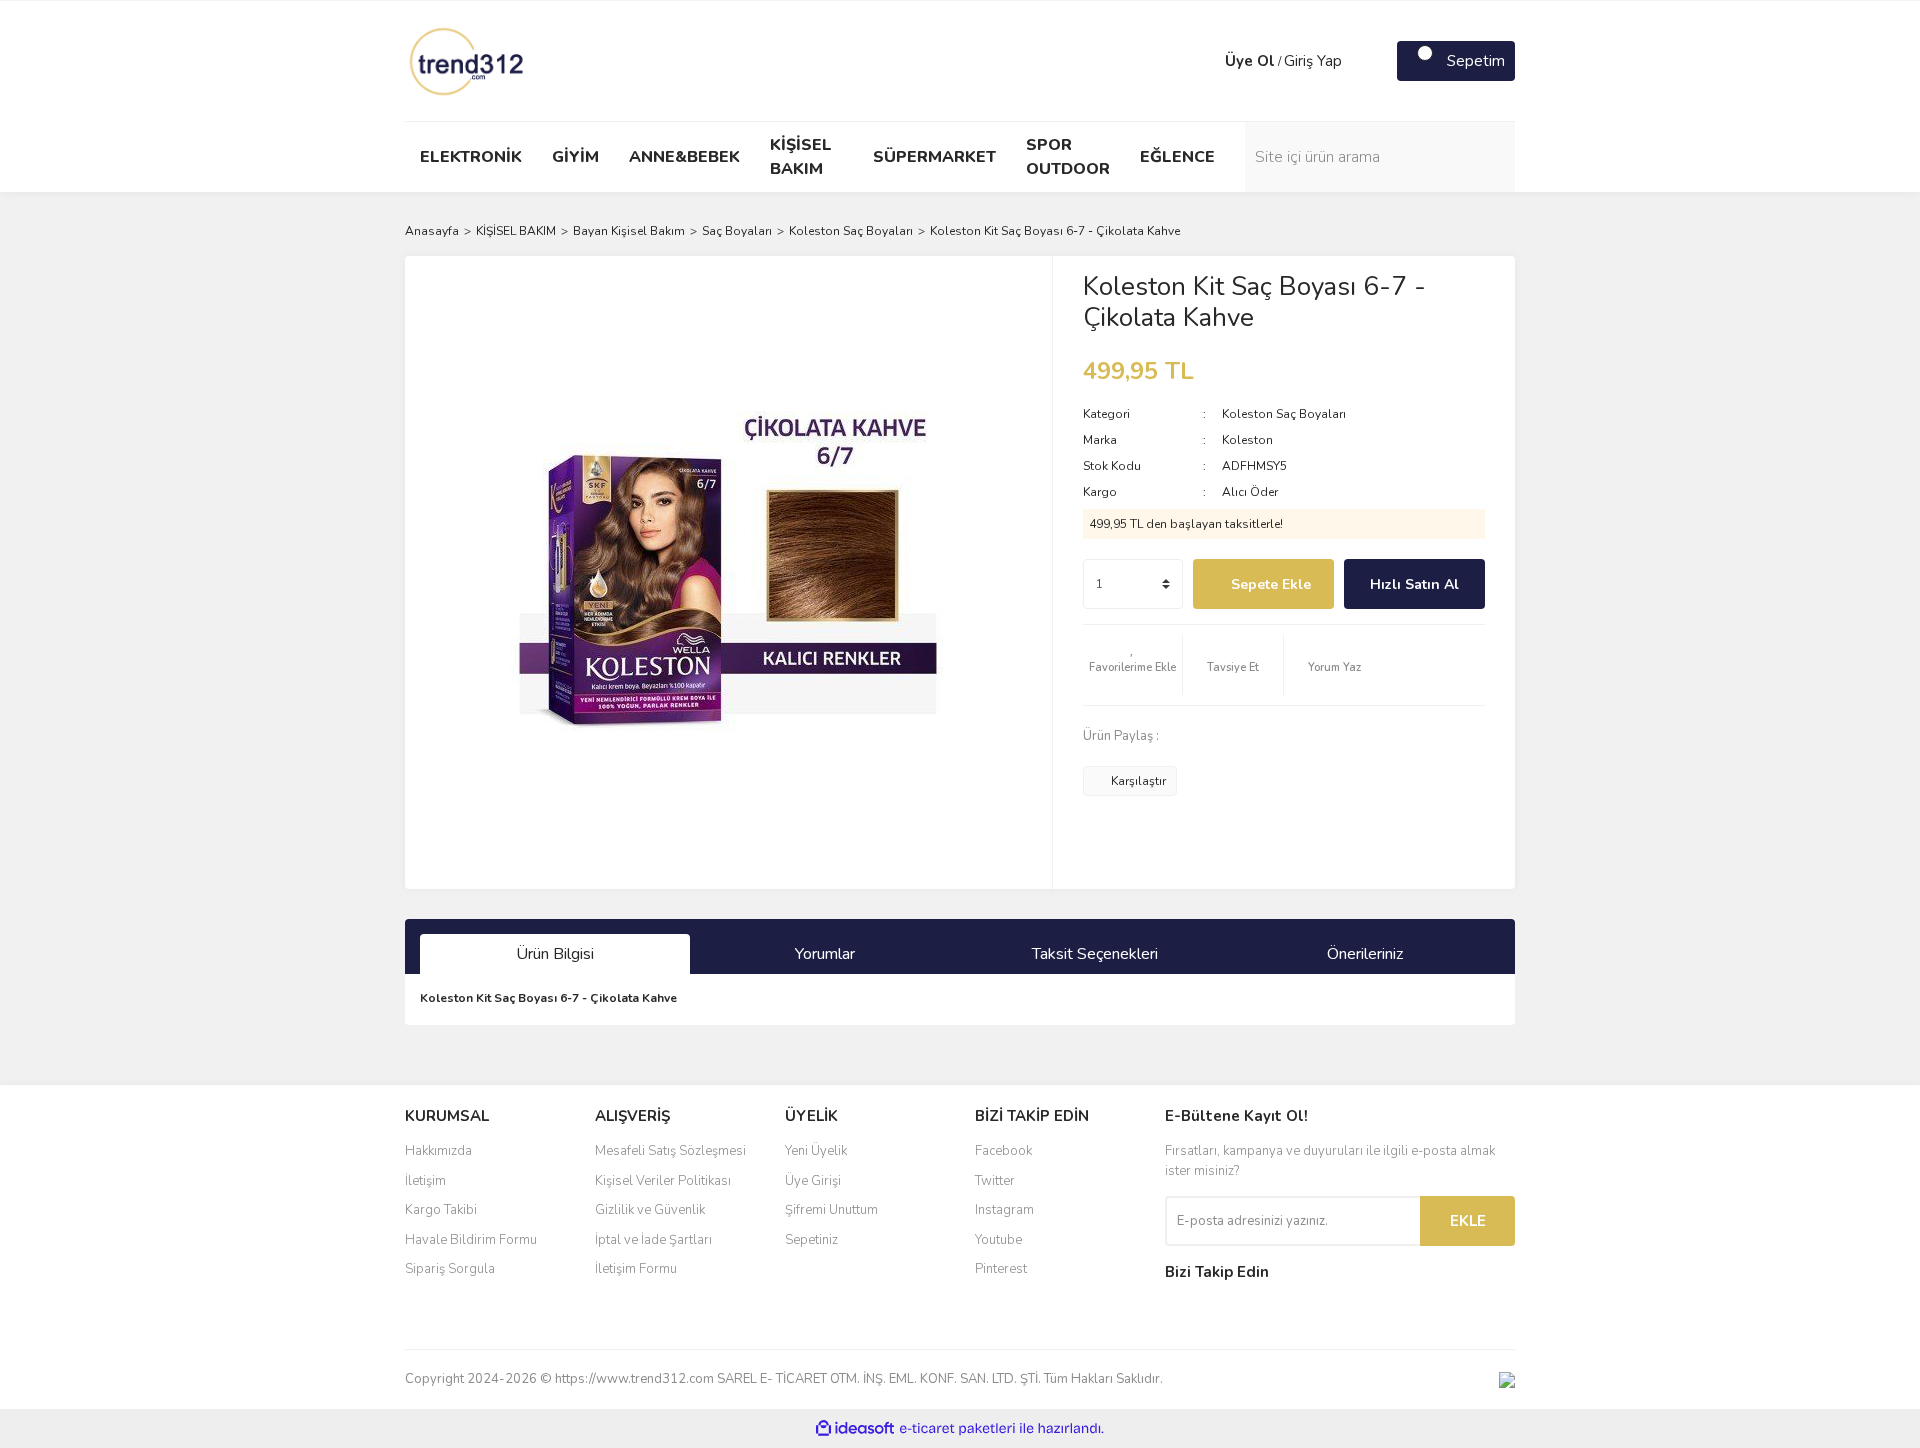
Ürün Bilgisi (555, 954)
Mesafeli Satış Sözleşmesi (670, 1151)
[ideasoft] (855, 1428)
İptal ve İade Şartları (653, 1240)
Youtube (998, 1240)
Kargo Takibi (441, 1210)
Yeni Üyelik (816, 1151)
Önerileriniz (1365, 954)
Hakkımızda (438, 1151)
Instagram (1004, 1210)
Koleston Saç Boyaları (1284, 414)
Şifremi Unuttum (831, 1210)
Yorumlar (825, 954)
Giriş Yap (1313, 61)
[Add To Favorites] (1133, 665)
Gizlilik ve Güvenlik (650, 1210)
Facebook (1003, 1151)
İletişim (425, 1181)
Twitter (995, 1181)
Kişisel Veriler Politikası (663, 1181)
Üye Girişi (813, 1181)
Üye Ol (1250, 61)
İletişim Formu (636, 1269)
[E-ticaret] (957, 1429)
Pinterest (1001, 1269)
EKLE (1468, 1221)
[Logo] (468, 60)
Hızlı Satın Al (1414, 584)
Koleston (1247, 440)
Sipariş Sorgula (450, 1269)
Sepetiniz (811, 1240)
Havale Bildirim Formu (471, 1240)
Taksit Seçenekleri (1095, 954)
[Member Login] (1205, 61)
